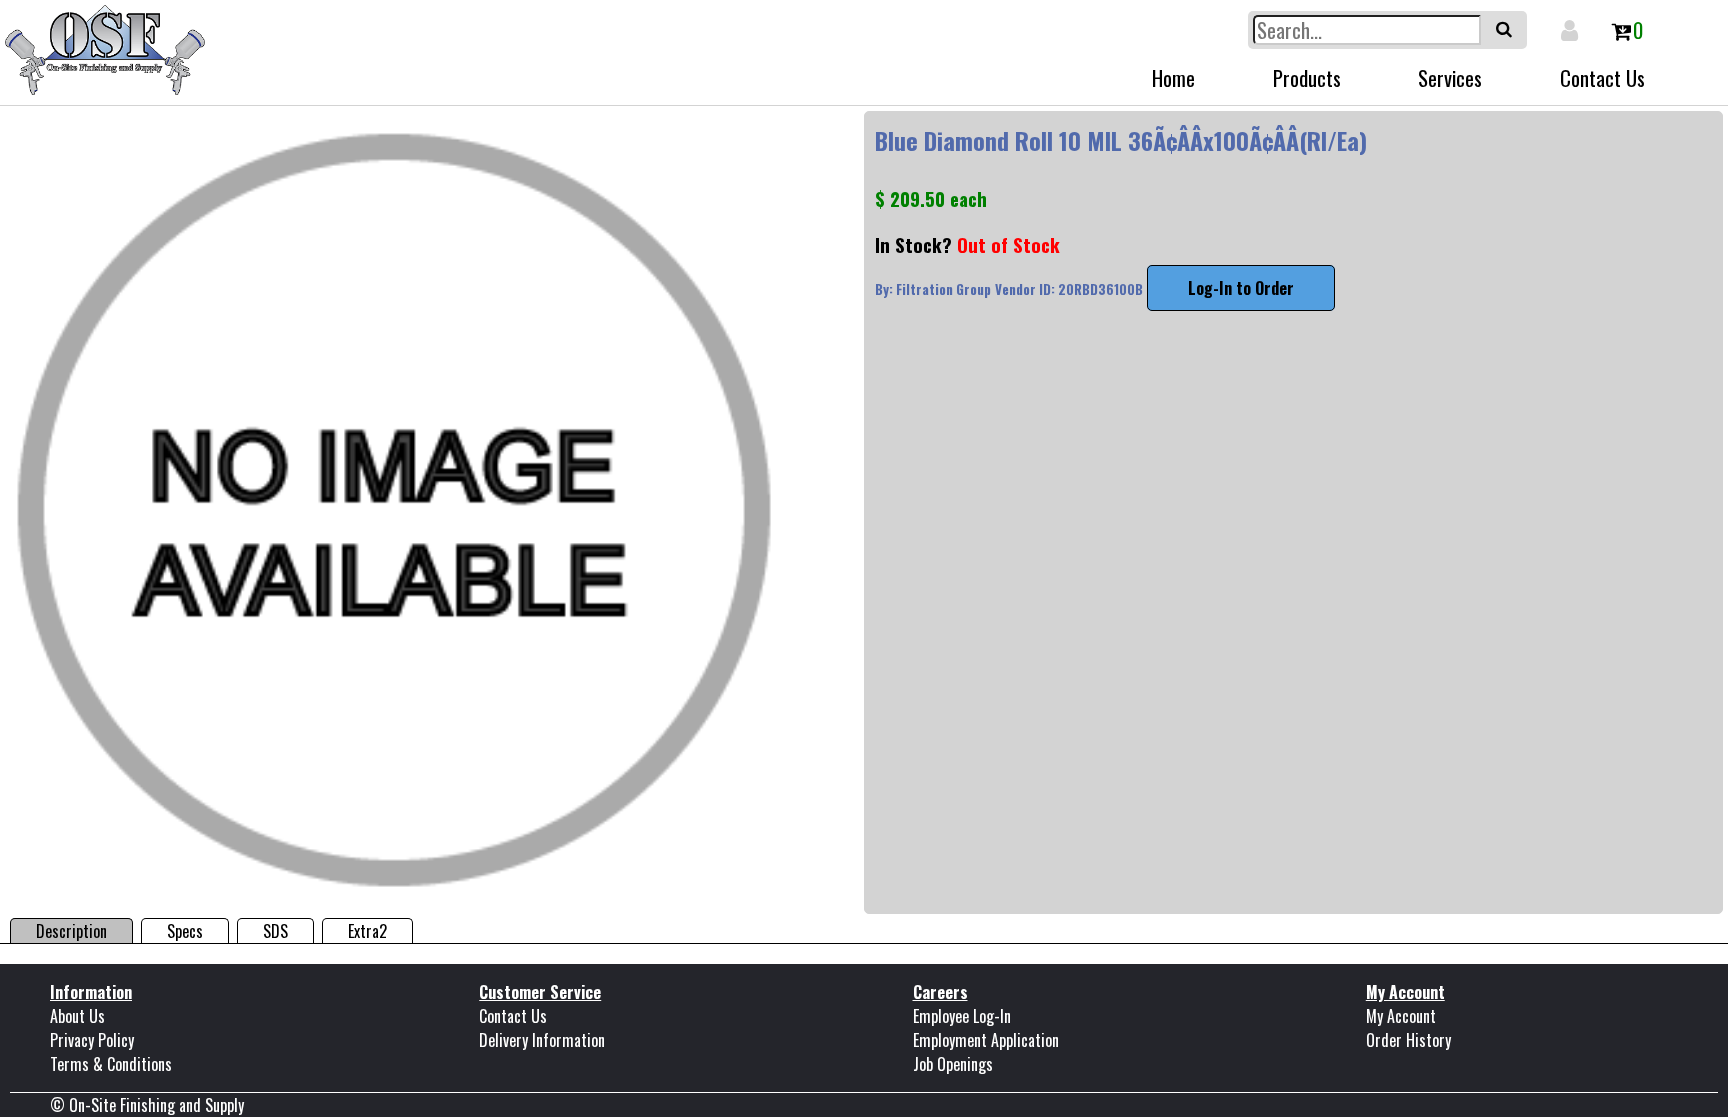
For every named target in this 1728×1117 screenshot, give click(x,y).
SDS (275, 931)
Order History (1408, 1040)
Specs (185, 931)
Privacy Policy (92, 1040)
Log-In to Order (1241, 288)
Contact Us (1602, 77)
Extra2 (367, 931)
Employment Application (986, 1040)
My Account (1401, 1016)
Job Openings (953, 1064)
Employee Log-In (962, 1016)
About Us (77, 1016)
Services (1450, 77)
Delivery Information (542, 1040)
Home (1173, 77)
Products (1307, 77)
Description (71, 931)
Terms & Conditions (111, 1064)
